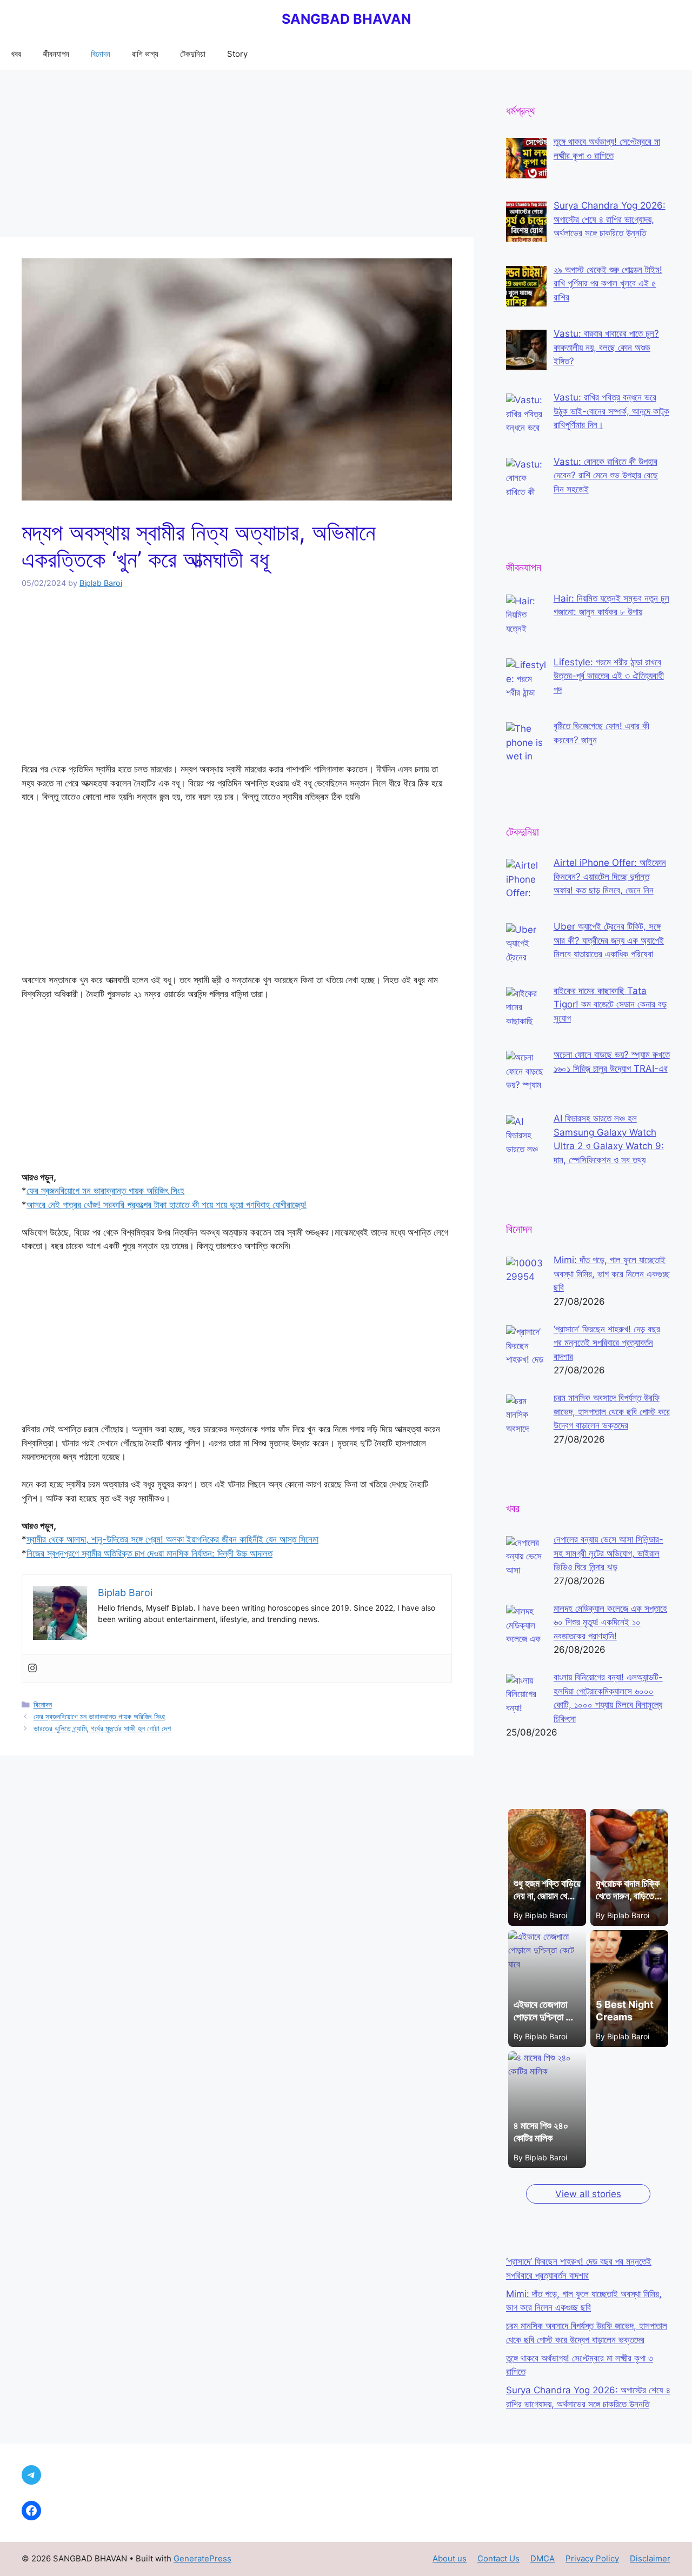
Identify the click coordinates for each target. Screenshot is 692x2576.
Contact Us (498, 2558)
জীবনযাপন (56, 54)
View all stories (588, 2194)
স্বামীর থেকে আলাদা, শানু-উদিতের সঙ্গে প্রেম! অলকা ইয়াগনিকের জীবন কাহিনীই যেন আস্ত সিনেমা (172, 1539)
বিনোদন (101, 54)
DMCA (543, 2558)
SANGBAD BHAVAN (346, 19)
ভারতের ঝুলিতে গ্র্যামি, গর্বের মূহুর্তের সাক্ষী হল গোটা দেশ (102, 1728)
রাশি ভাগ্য (145, 54)
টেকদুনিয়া (193, 54)
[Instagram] (32, 1669)
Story (237, 54)
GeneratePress (202, 2558)
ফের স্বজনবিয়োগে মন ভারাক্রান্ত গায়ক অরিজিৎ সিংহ (105, 1191)
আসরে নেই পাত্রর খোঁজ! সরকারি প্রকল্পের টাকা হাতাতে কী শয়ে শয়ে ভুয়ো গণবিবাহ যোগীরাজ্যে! (167, 1205)
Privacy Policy (592, 2558)
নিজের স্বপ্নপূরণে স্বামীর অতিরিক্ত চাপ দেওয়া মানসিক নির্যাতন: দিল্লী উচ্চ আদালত (149, 1553)
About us (450, 2558)
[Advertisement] (237, 157)
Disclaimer (650, 2558)
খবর (16, 54)
